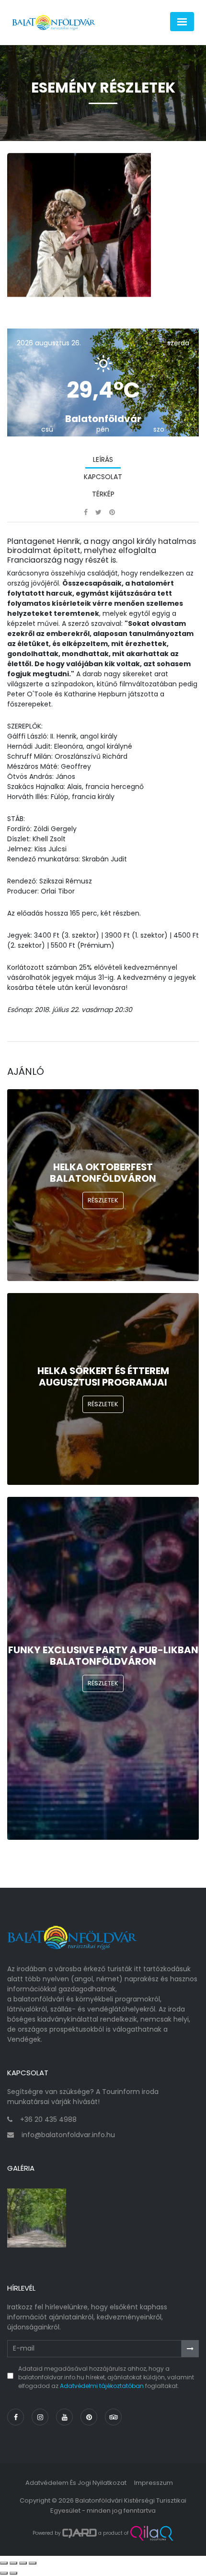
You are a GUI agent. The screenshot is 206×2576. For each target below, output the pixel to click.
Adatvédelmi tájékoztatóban (102, 2386)
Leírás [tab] (103, 459)
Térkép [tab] (103, 494)
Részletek (103, 1200)
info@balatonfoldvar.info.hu (68, 2135)
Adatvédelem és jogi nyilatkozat (76, 2483)
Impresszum (154, 2483)
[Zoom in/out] (33, 2563)
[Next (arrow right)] (13, 2573)
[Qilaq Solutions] (152, 2533)
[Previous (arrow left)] (4, 2573)
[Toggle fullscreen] (23, 2563)
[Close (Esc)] (4, 2563)
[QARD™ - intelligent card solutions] (80, 2533)
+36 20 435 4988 (48, 2119)
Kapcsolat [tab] (103, 477)
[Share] (13, 2563)
